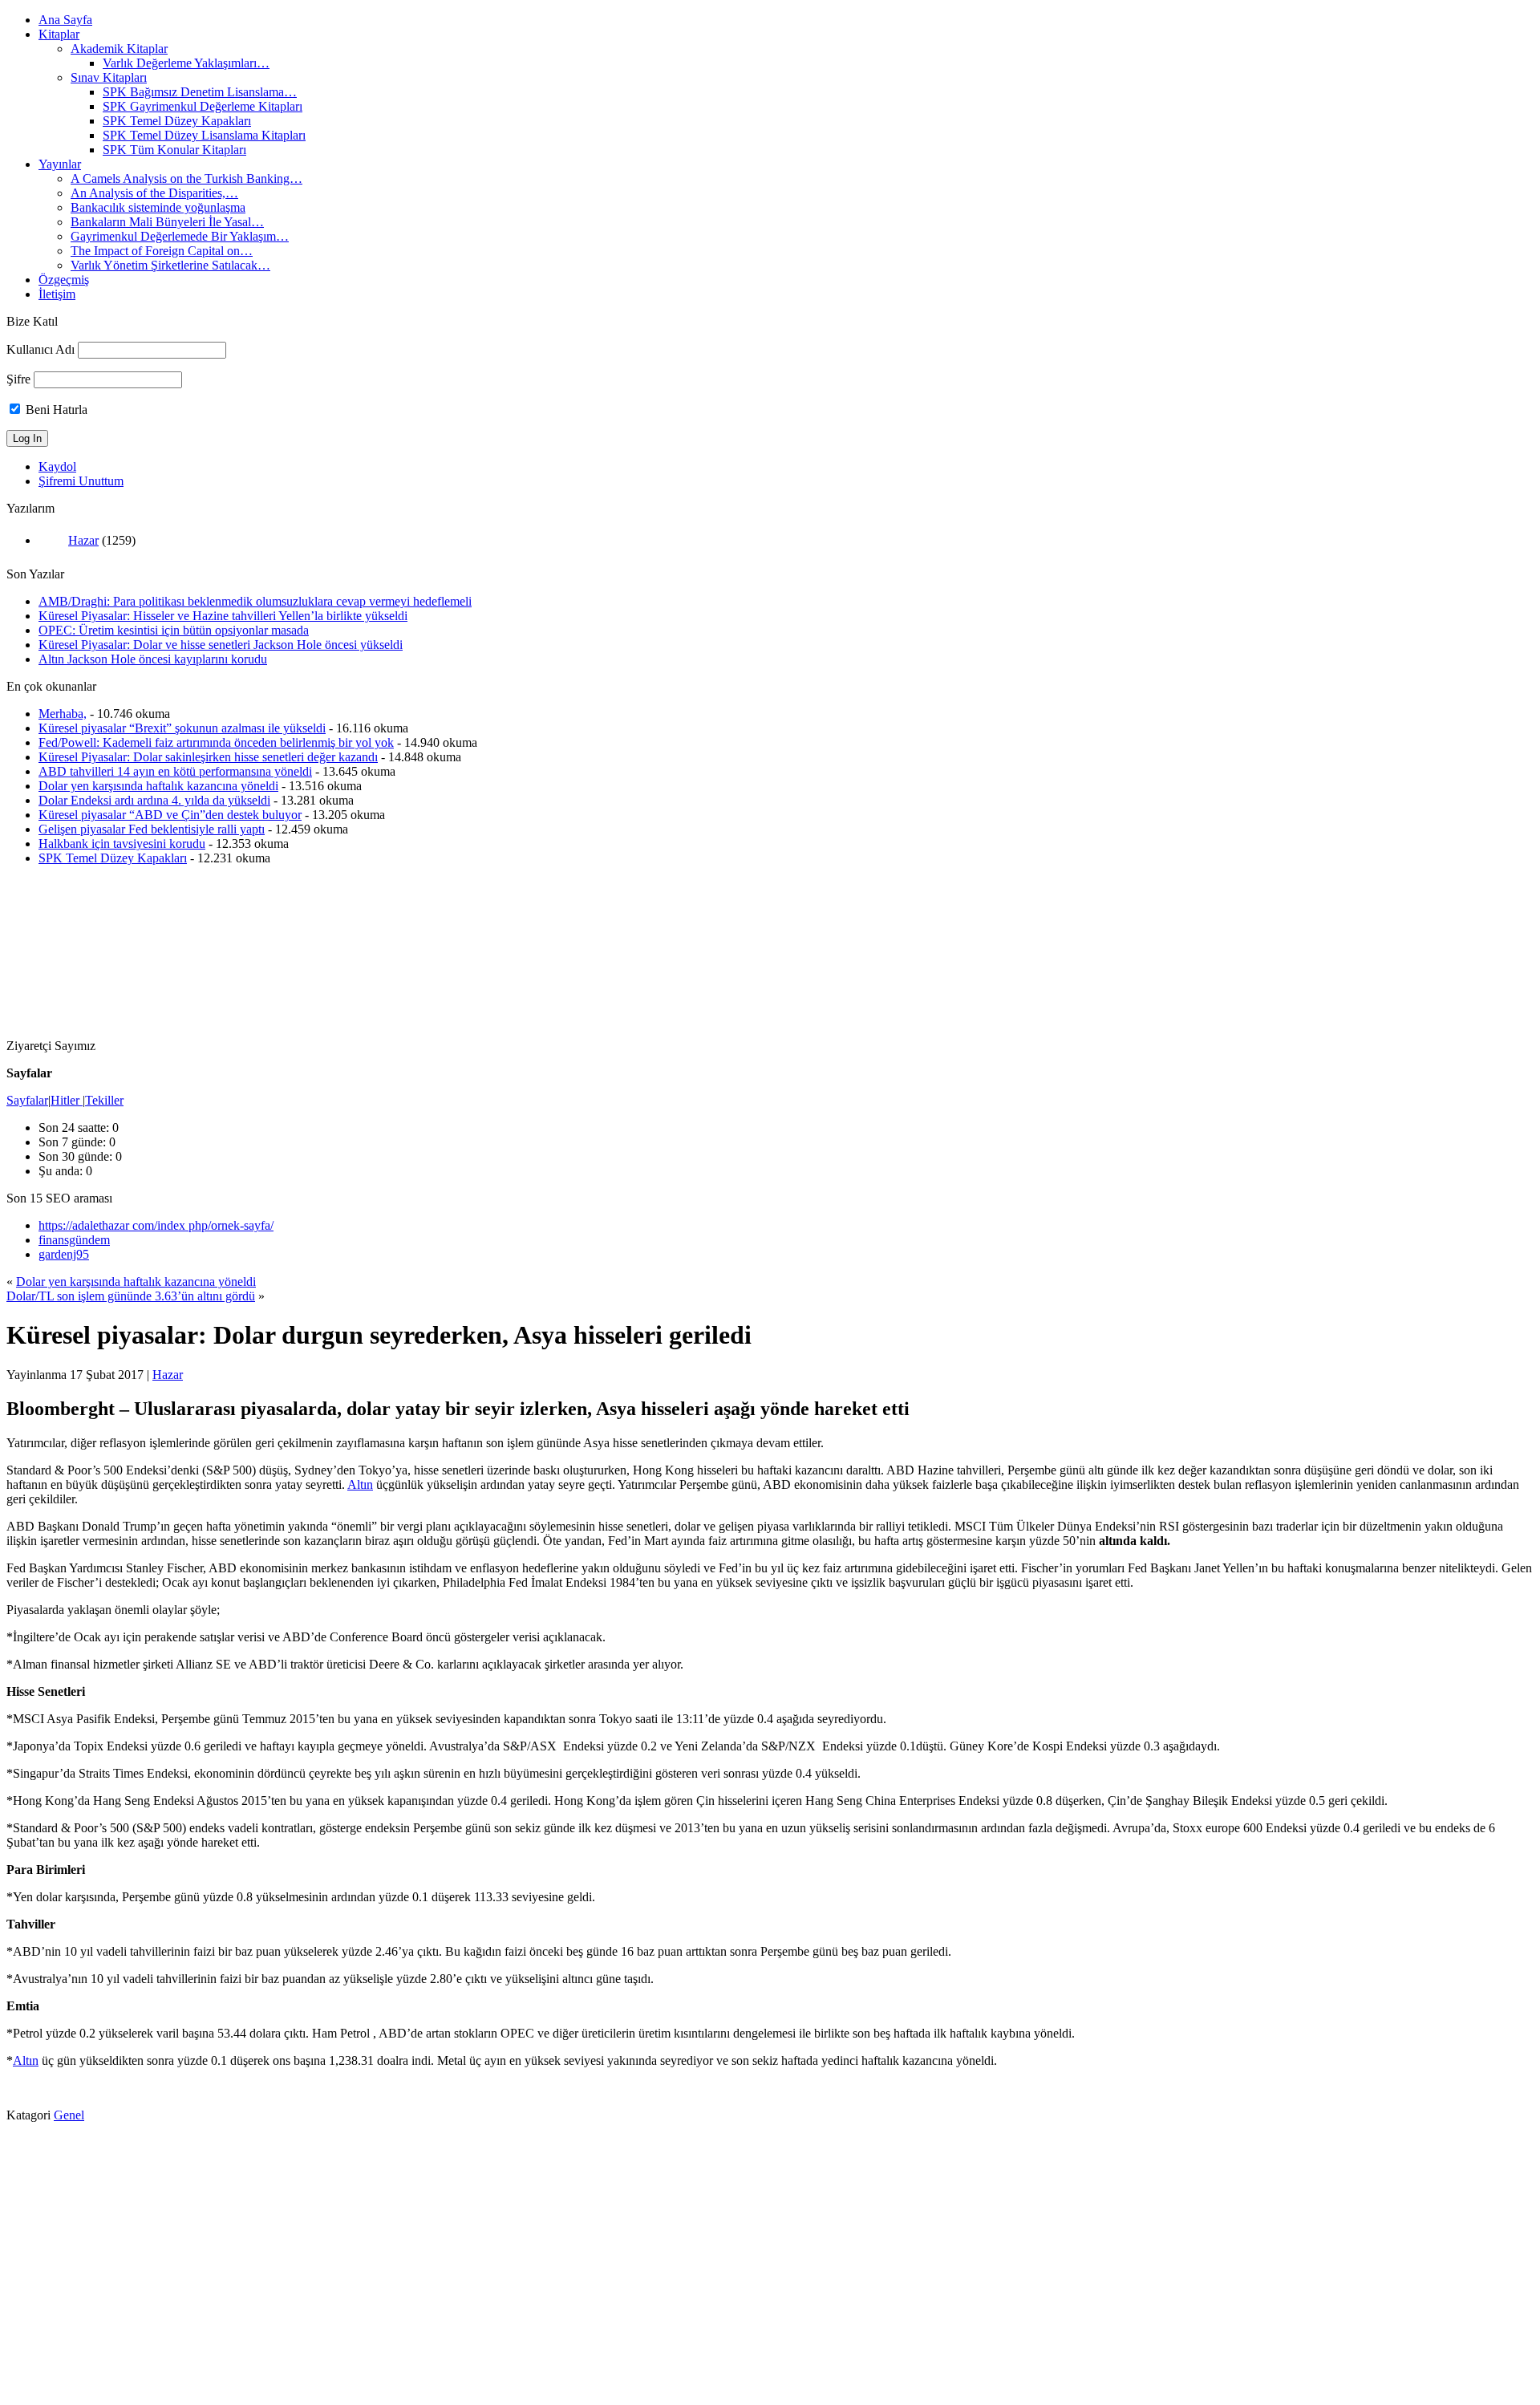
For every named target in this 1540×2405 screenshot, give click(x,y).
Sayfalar (27, 1100)
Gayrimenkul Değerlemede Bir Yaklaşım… (180, 236)
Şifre (18, 379)
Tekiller (104, 1100)
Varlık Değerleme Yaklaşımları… (186, 63)
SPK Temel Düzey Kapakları (177, 121)
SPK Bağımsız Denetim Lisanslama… (200, 92)
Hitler (67, 1100)
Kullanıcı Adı (41, 349)
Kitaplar (59, 34)
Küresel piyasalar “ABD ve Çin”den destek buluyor (170, 815)
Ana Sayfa (65, 20)
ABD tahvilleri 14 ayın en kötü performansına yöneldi (175, 771)
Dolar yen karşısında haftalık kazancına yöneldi (158, 786)
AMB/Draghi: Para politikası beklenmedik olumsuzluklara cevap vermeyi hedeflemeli (255, 601)
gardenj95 (64, 1254)
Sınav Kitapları (109, 77)
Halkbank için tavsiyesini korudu (122, 844)
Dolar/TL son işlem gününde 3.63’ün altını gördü (131, 1296)
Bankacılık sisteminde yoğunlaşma (158, 207)
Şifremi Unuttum (81, 481)
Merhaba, (63, 714)
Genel (69, 2115)
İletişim (57, 294)
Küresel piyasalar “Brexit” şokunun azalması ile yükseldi (182, 728)
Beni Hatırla (55, 410)
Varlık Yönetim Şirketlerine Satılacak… (170, 265)
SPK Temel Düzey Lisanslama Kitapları (204, 135)
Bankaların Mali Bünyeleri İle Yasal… (167, 222)
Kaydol (57, 466)
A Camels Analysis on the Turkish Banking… (186, 178)
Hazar (83, 540)
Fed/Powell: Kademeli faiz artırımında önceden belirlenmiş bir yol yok (216, 742)
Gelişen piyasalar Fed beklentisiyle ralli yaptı (152, 829)
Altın (360, 1484)
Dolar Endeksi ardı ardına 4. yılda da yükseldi (154, 800)
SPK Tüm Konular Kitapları (174, 150)
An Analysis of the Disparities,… (154, 193)
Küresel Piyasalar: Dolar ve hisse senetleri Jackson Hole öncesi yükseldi (221, 645)
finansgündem (74, 1240)
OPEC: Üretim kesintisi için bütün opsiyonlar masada (174, 630)
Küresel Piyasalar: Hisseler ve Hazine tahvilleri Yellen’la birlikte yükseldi (223, 616)
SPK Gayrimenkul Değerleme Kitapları (203, 106)
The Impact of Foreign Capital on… (162, 251)
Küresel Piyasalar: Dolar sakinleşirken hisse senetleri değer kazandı (208, 757)
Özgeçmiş (64, 280)
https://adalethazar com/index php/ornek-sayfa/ (156, 1225)
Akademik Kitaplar (119, 49)
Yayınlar (60, 164)
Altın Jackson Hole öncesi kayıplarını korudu (153, 659)
